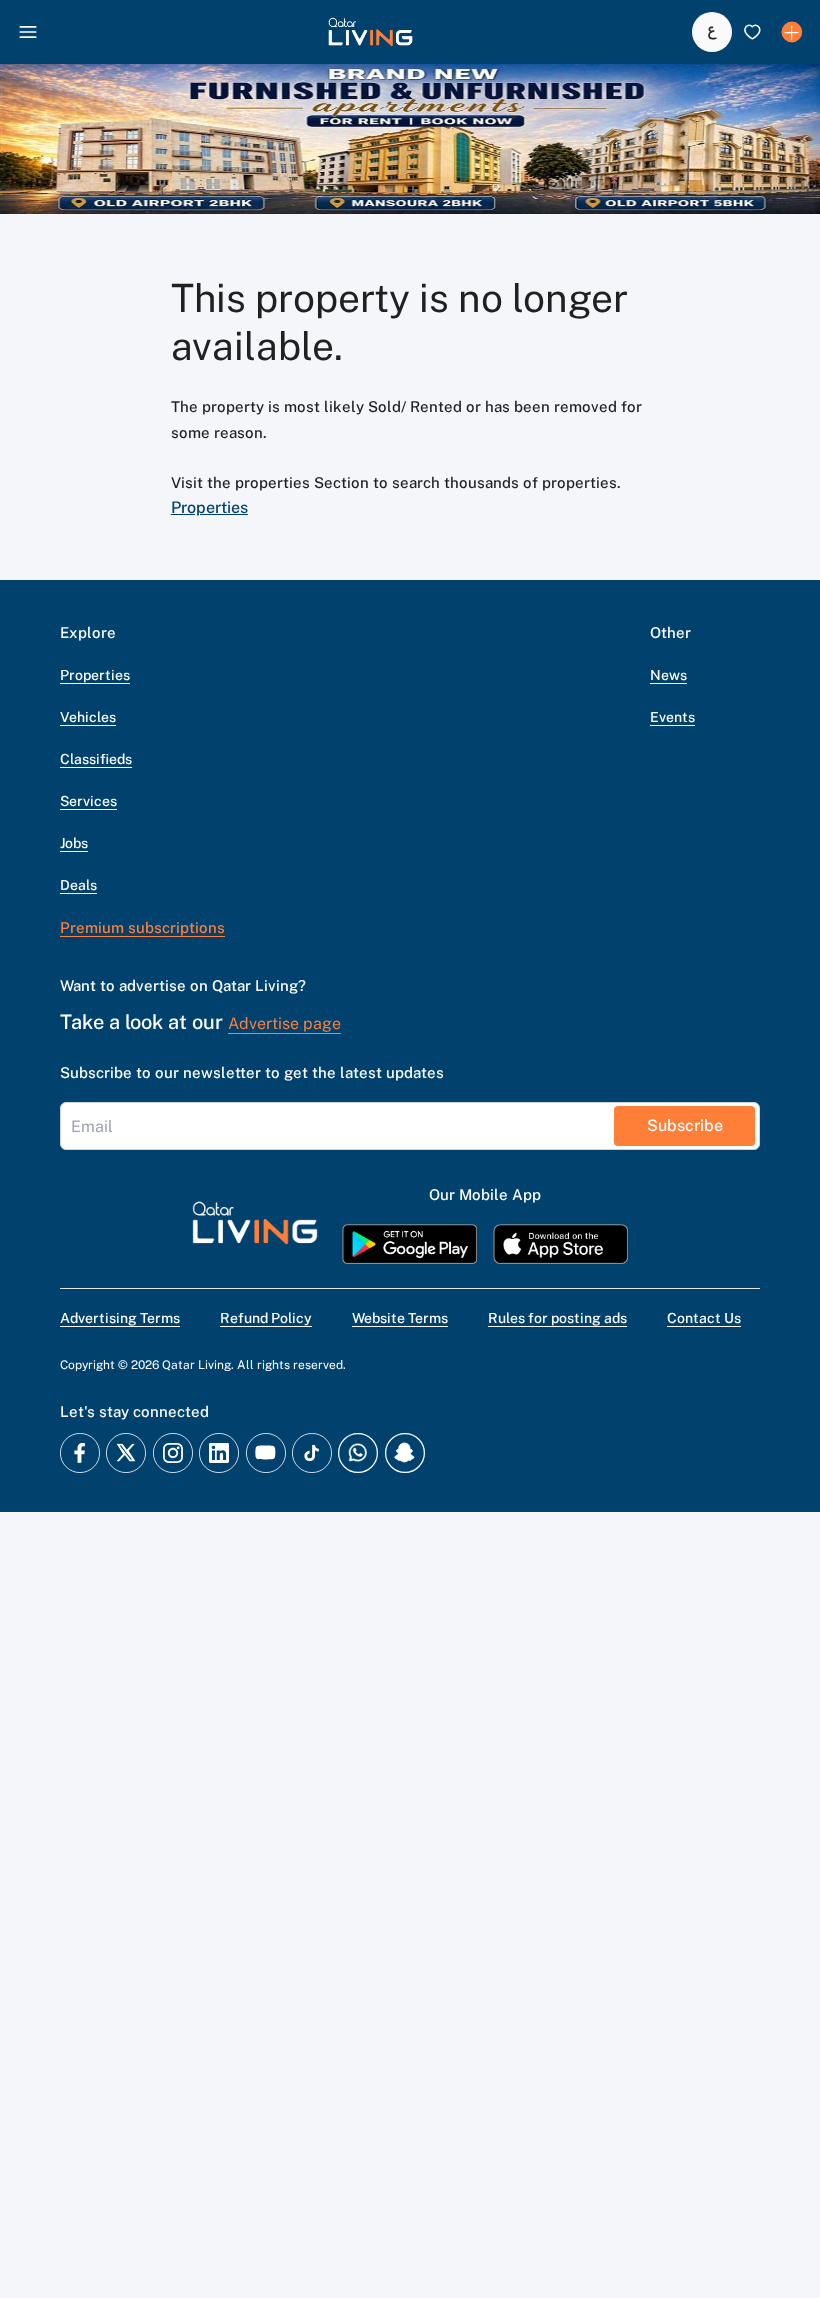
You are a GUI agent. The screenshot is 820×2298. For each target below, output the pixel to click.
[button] (370, 32)
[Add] (792, 32)
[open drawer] (28, 32)
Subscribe (685, 1125)
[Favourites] (752, 32)
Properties (209, 507)
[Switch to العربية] (712, 32)
